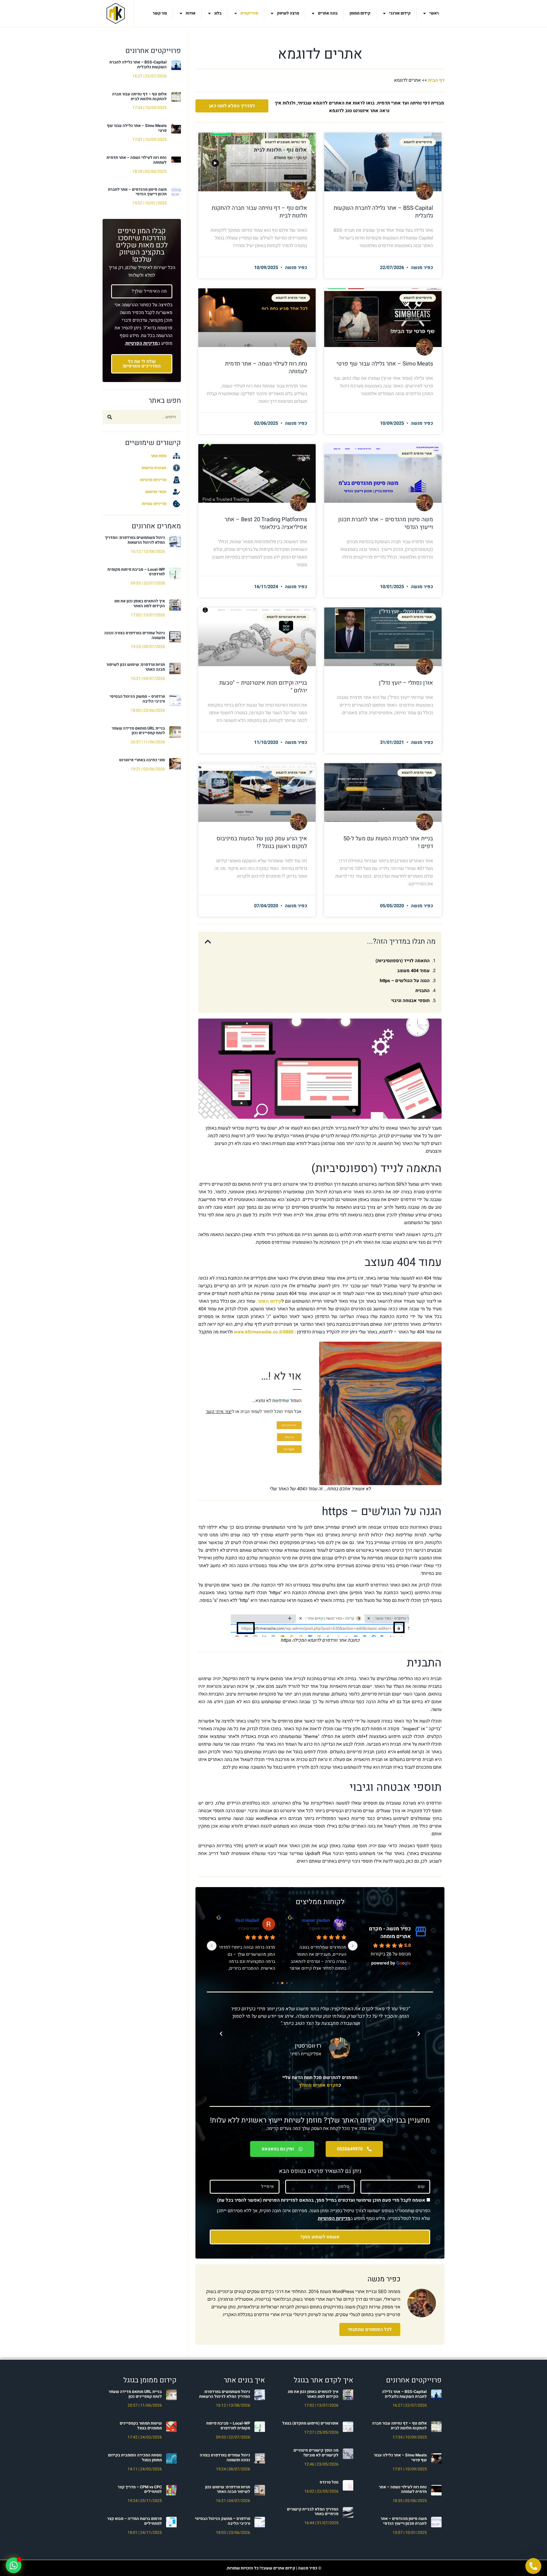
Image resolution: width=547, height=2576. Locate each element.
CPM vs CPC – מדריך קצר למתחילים (140, 2489)
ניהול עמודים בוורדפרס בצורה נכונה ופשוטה (135, 635)
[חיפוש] (110, 417)
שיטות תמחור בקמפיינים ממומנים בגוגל (141, 2426)
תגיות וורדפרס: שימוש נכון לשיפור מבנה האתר (136, 667)
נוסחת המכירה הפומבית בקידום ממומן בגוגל (135, 2458)
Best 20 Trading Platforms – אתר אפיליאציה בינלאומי (266, 523)
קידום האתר (269, 1301)
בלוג (218, 13)
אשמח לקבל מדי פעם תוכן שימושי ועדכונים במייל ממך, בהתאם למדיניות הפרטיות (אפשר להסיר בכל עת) (321, 2200)
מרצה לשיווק (288, 13)
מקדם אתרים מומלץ (319, 2085)
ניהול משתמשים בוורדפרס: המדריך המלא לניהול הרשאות (135, 540)
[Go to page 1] (291, 1983)
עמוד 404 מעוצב (413, 971)
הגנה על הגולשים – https (405, 981)
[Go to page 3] (282, 1983)
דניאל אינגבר (317, 1920)
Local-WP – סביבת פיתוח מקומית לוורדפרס (136, 572)
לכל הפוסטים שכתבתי (370, 2329)
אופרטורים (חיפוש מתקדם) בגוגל (310, 2423)
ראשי (434, 13)
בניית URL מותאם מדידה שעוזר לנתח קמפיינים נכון (138, 731)
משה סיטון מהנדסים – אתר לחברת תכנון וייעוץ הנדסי (137, 192)
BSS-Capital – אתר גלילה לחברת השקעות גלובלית (138, 65)
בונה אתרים (328, 13)
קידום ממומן (360, 13)
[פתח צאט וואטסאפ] (14, 2565)
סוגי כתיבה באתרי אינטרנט (142, 760)
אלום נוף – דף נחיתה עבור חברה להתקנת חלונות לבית (139, 97)
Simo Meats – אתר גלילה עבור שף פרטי (137, 128)
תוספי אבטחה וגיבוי (410, 1001)
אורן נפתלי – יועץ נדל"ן (406, 683)
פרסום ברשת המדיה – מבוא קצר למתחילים (134, 2521)
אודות (191, 13)
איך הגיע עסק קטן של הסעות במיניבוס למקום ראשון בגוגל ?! (262, 842)
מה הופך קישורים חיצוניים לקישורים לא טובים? (316, 2453)
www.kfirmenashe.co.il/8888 (264, 1332)
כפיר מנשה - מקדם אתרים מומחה (390, 1933)
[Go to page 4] (278, 1983)
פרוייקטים (249, 13)
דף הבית (436, 80)
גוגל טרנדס (329, 2482)
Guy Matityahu (244, 1920)
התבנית (423, 991)
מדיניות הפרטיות (142, 343)
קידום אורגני (400, 13)
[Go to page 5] (273, 1983)
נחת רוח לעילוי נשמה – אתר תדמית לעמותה (137, 160)
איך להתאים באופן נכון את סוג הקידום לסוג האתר (140, 604)
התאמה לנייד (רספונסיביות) (403, 961)
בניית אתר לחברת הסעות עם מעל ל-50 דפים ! (388, 842)
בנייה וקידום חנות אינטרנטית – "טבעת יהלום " (263, 687)
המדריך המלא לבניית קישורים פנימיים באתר (313, 2512)
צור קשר (160, 13)
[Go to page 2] (287, 1983)
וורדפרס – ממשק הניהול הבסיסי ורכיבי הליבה (137, 699)
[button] (208, 942)
